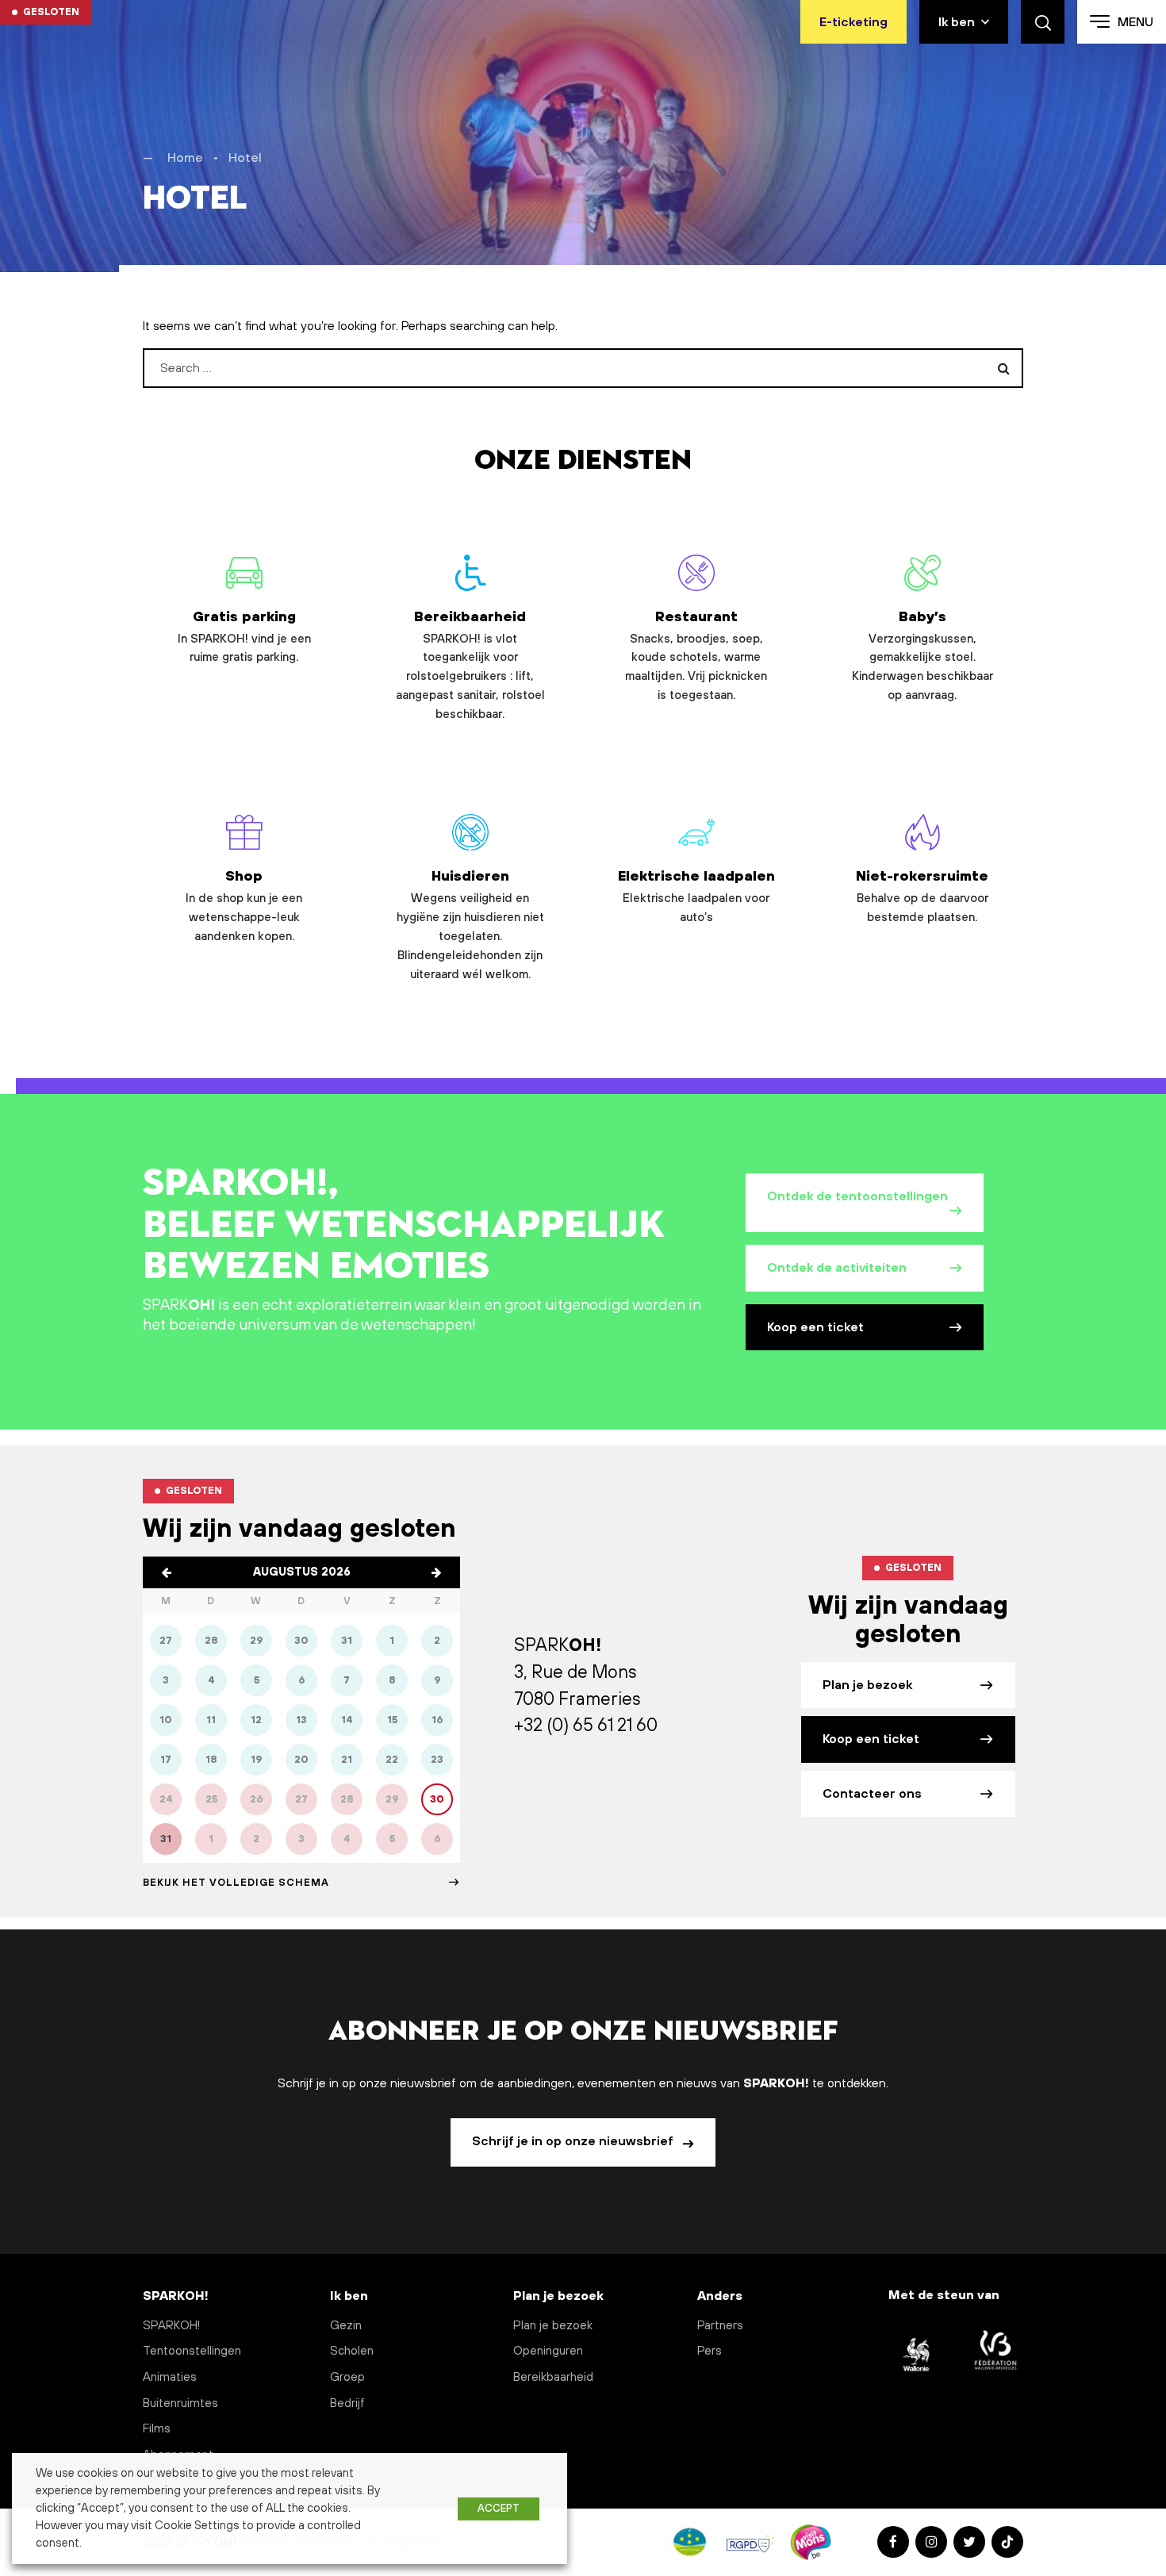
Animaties (170, 2377)
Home (185, 158)
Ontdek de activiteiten (837, 1268)
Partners (720, 2326)
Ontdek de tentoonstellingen (857, 1196)
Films (157, 2429)
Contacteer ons (872, 1794)
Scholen (352, 2351)
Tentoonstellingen (192, 2351)
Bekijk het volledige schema (236, 1883)
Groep (347, 2377)
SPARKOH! (171, 2326)
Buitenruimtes (180, 2403)
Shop (244, 906)
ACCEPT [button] (499, 2509)
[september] (436, 1572)
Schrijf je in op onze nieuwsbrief (574, 2141)
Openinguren (548, 2351)
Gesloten (51, 12)
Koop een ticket (815, 1327)
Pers (710, 2351)
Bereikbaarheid (470, 665)
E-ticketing (853, 22)
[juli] (167, 1572)
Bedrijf (347, 2403)
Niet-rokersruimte (922, 896)
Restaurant (696, 656)
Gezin (346, 2326)
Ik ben (957, 22)
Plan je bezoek (867, 1685)
